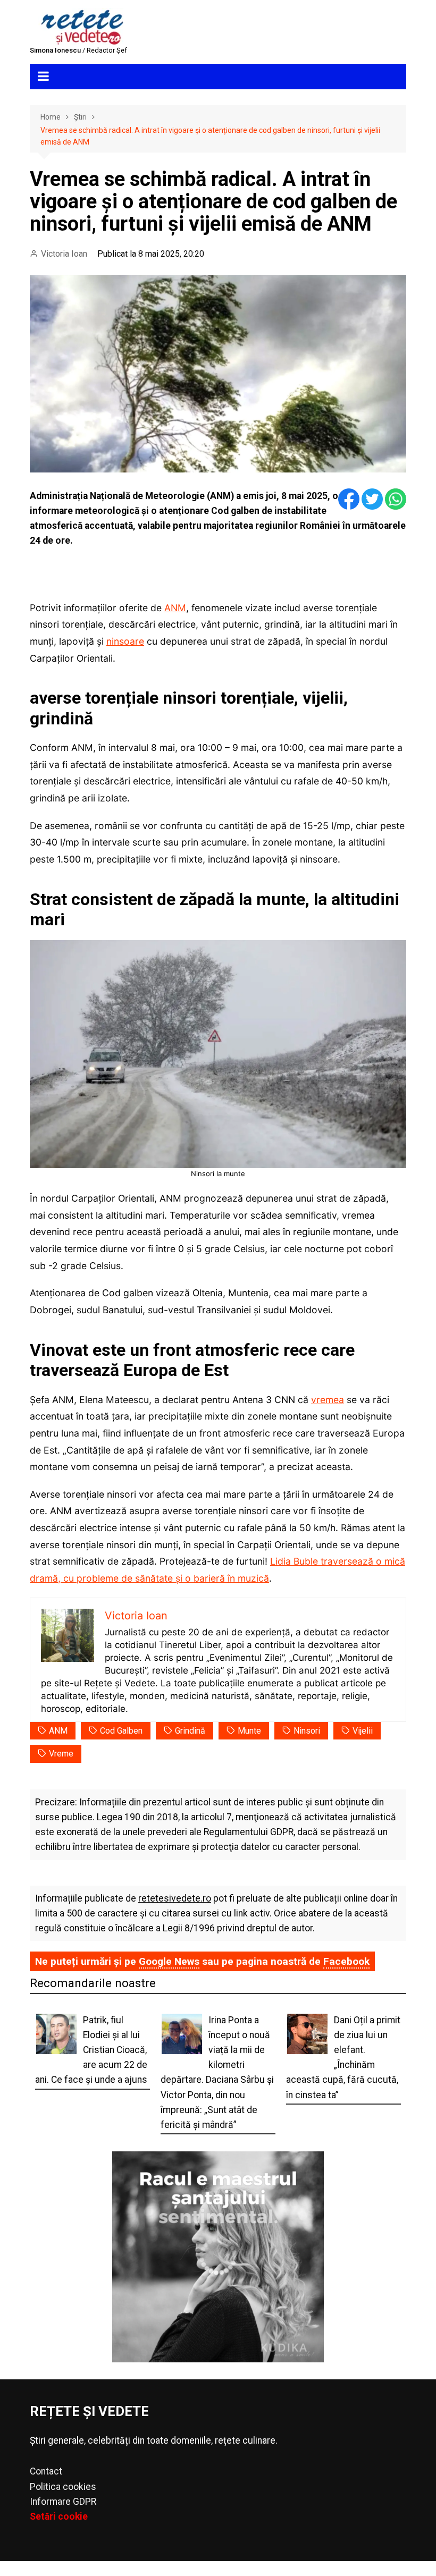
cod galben (121, 1731)
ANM (175, 608)
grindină (190, 1731)
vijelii (363, 1731)
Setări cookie (59, 2516)
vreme (61, 1754)
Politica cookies (63, 2487)
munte (249, 1731)
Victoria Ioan (64, 254)
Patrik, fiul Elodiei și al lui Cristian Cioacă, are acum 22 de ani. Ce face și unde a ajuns (91, 2050)
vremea (328, 1400)
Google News (169, 1961)
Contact (46, 2471)
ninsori (307, 1731)
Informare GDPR (63, 2502)
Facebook (346, 1961)
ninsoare (125, 641)
